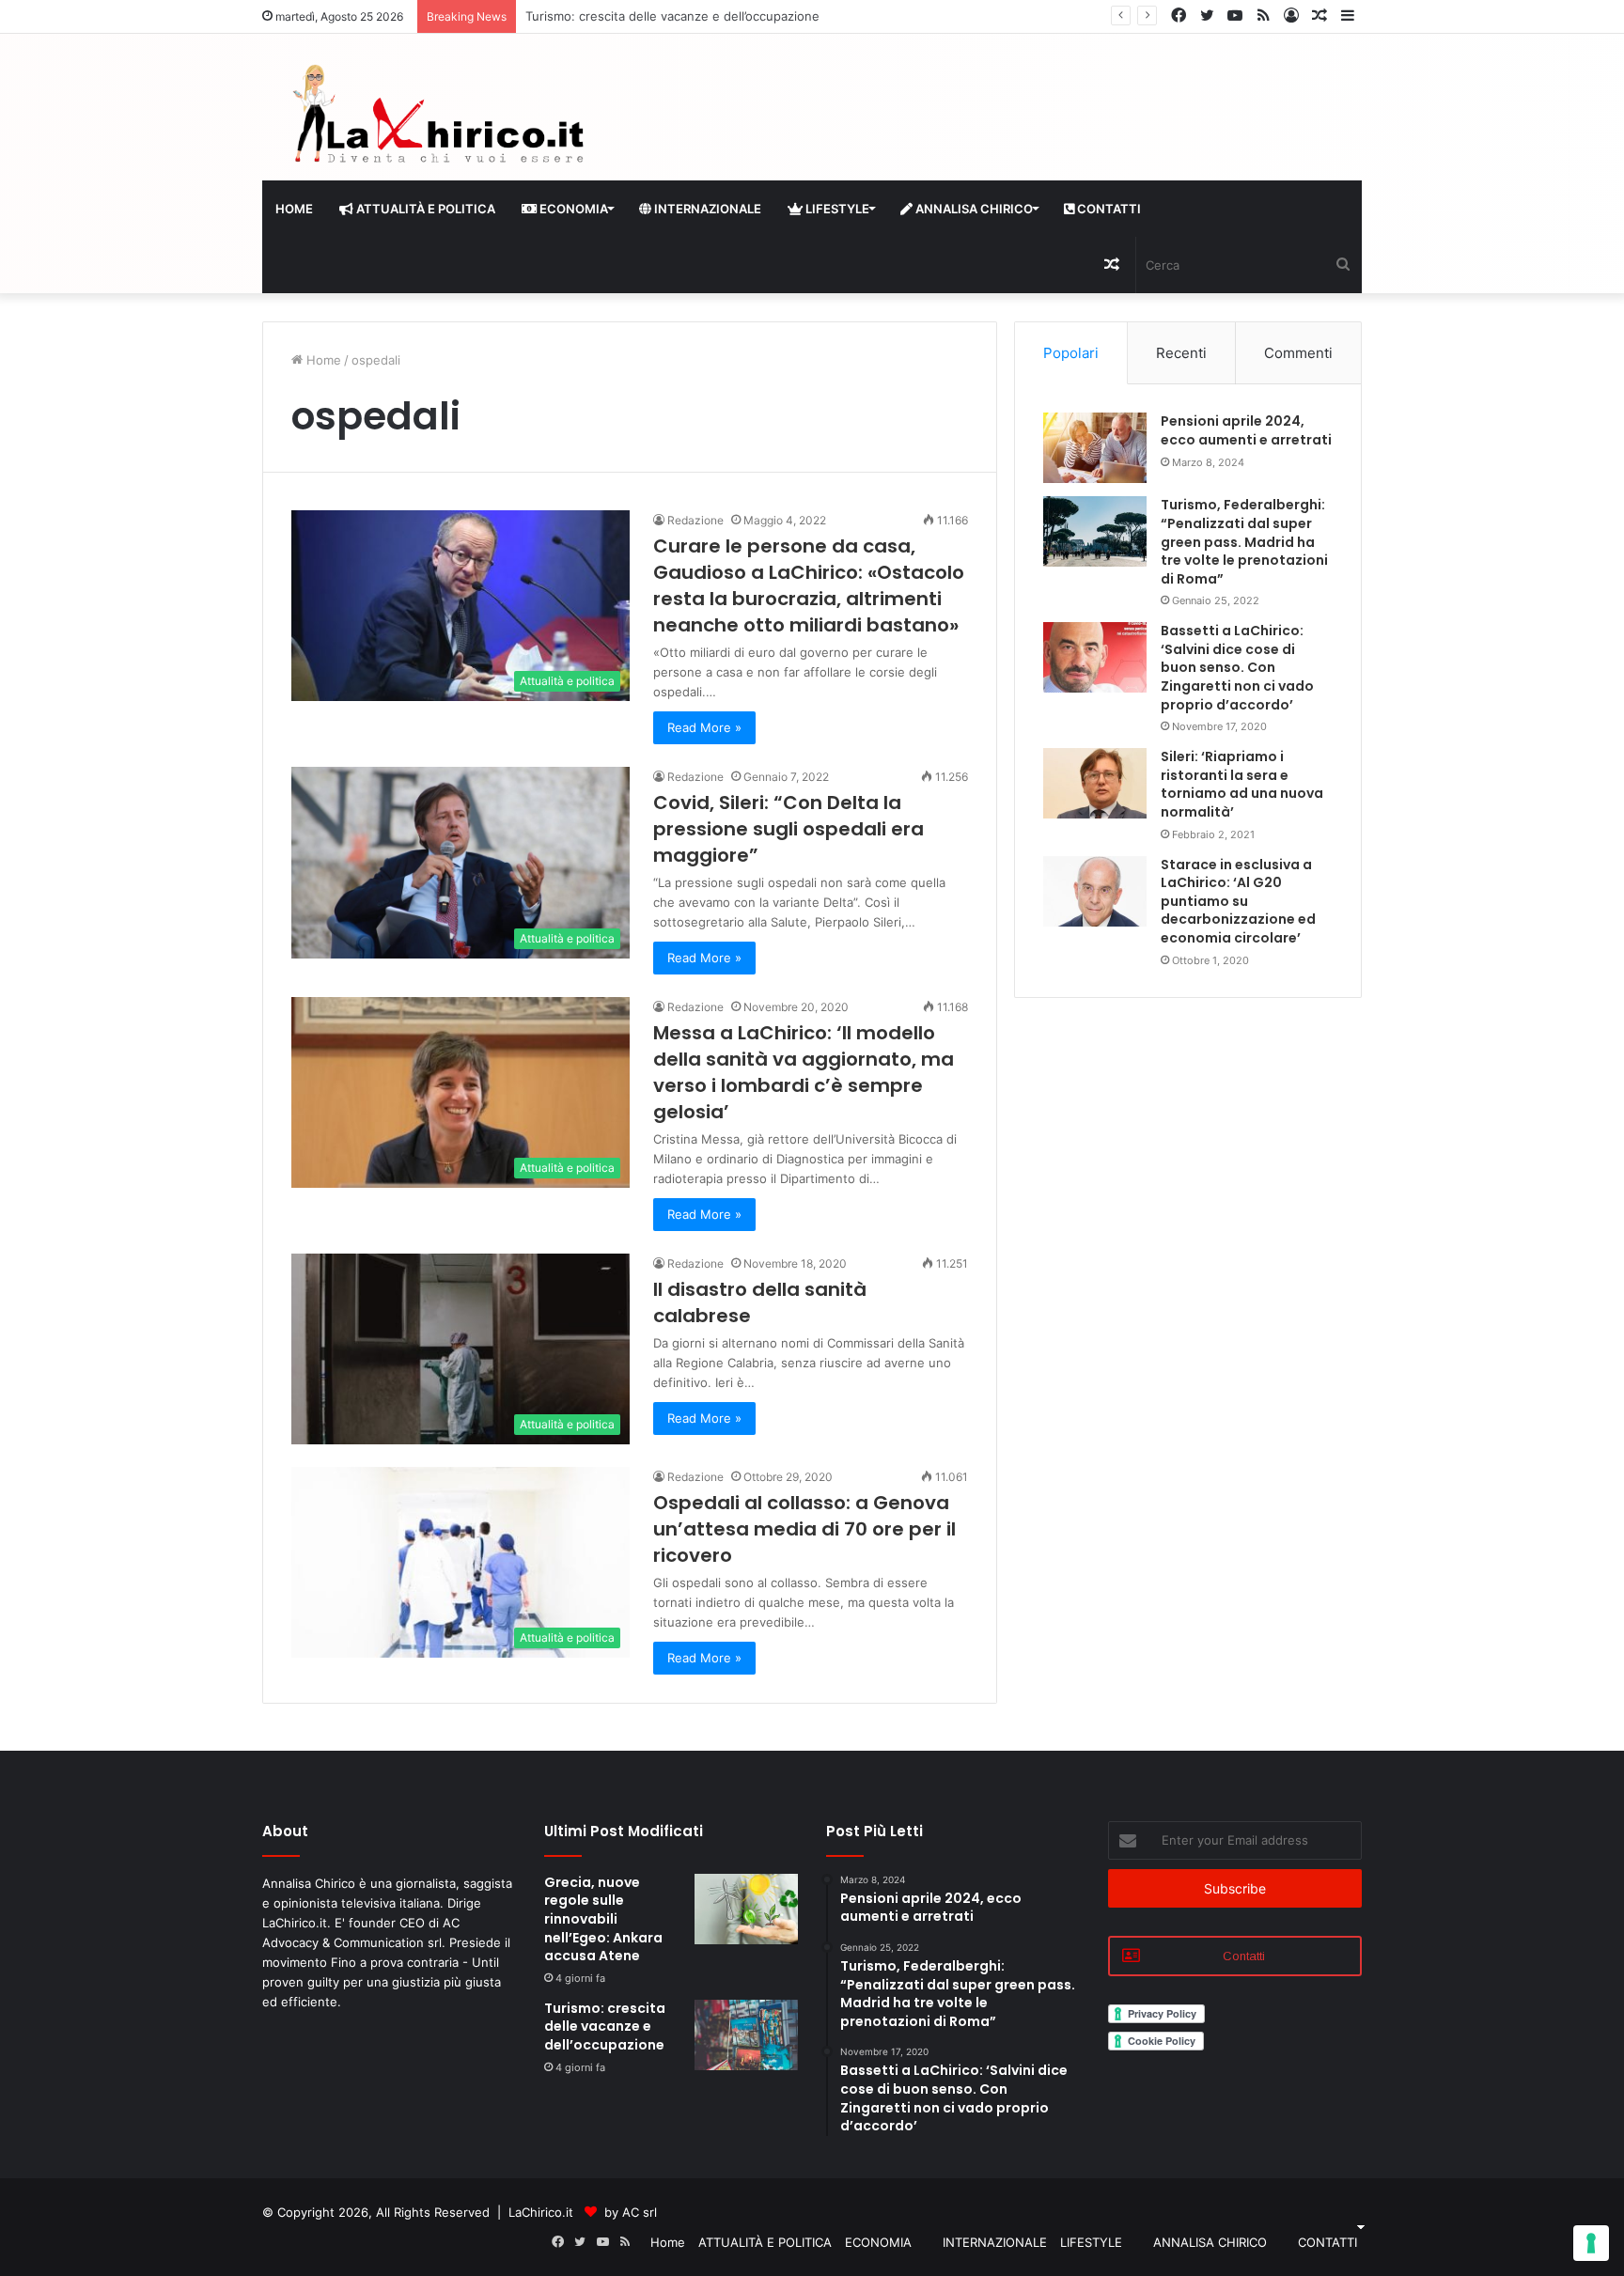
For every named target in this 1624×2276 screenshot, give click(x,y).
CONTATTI (1108, 209)
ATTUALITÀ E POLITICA (424, 209)
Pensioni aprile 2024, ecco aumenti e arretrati (1246, 430)
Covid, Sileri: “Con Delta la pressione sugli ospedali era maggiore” (789, 829)
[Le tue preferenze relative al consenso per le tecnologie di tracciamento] (1591, 2243)
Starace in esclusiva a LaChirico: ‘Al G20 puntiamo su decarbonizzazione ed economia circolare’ (1238, 901)
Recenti (1181, 353)
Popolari (1071, 353)
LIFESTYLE (836, 209)
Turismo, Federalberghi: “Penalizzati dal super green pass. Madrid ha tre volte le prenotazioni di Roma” (1244, 541)
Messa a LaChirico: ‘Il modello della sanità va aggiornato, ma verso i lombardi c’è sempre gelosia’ (804, 1072)
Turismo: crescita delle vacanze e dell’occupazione (605, 2027)
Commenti (1298, 353)
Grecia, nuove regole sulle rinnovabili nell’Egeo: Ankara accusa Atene (603, 1919)
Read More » (704, 727)
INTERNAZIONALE (706, 209)
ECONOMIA (572, 209)
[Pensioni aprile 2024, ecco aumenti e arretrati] (1095, 448)
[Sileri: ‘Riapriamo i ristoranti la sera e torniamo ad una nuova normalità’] (1095, 783)
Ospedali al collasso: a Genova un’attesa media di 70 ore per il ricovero (804, 1529)
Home (294, 209)
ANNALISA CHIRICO (973, 209)
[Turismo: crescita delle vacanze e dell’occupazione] (746, 2035)
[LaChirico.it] (436, 119)
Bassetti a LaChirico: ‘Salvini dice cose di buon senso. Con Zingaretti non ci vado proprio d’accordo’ (1237, 667)
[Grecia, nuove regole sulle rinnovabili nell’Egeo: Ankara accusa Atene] (746, 1909)
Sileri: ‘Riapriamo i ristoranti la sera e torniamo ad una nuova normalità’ (1242, 784)
